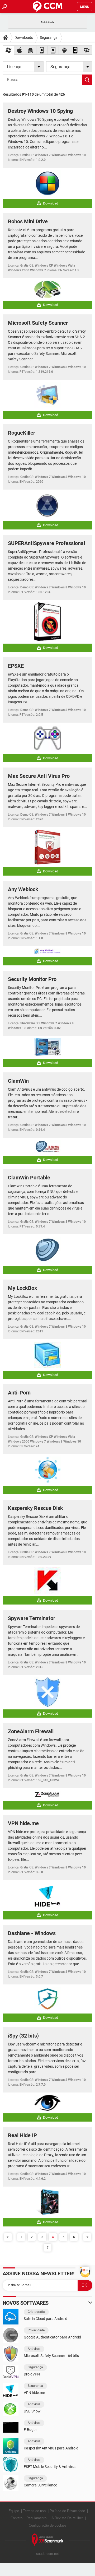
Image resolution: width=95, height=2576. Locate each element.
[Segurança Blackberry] (87, 50)
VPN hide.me (23, 1823)
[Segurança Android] (64, 50)
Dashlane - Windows (32, 1933)
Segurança (49, 38)
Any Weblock (23, 889)
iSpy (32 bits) (23, 2036)
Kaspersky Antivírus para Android (51, 2448)
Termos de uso (34, 2511)
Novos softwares (26, 2303)
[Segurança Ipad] (53, 50)
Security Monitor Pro (32, 979)
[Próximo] (87, 2237)
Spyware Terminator (32, 1618)
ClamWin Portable (29, 1178)
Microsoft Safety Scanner (38, 323)
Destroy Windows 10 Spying (40, 111)
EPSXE (16, 666)
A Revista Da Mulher (67, 2518)
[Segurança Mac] (20, 50)
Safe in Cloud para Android (46, 2319)
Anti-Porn (19, 1393)
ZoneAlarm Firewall (31, 1731)
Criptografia (36, 2312)
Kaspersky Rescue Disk (35, 1508)
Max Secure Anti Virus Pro (39, 776)
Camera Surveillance (40, 2485)
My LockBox (22, 1288)
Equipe (14, 2511)
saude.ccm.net (47, 2554)
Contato (16, 2518)
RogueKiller (22, 433)
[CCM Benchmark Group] (47, 2540)
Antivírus (34, 2349)
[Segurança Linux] (31, 50)
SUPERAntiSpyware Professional (46, 543)
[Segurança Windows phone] (75, 50)
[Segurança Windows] (8, 50)
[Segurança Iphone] (42, 50)
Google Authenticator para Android (52, 2337)
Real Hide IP (22, 2135)
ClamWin (18, 1081)
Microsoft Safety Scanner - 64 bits (51, 2356)
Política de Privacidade (67, 2511)
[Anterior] (8, 2237)
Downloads (24, 38)
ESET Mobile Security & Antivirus (50, 2467)
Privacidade (36, 2330)
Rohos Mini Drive (28, 221)
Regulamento (36, 2518)
